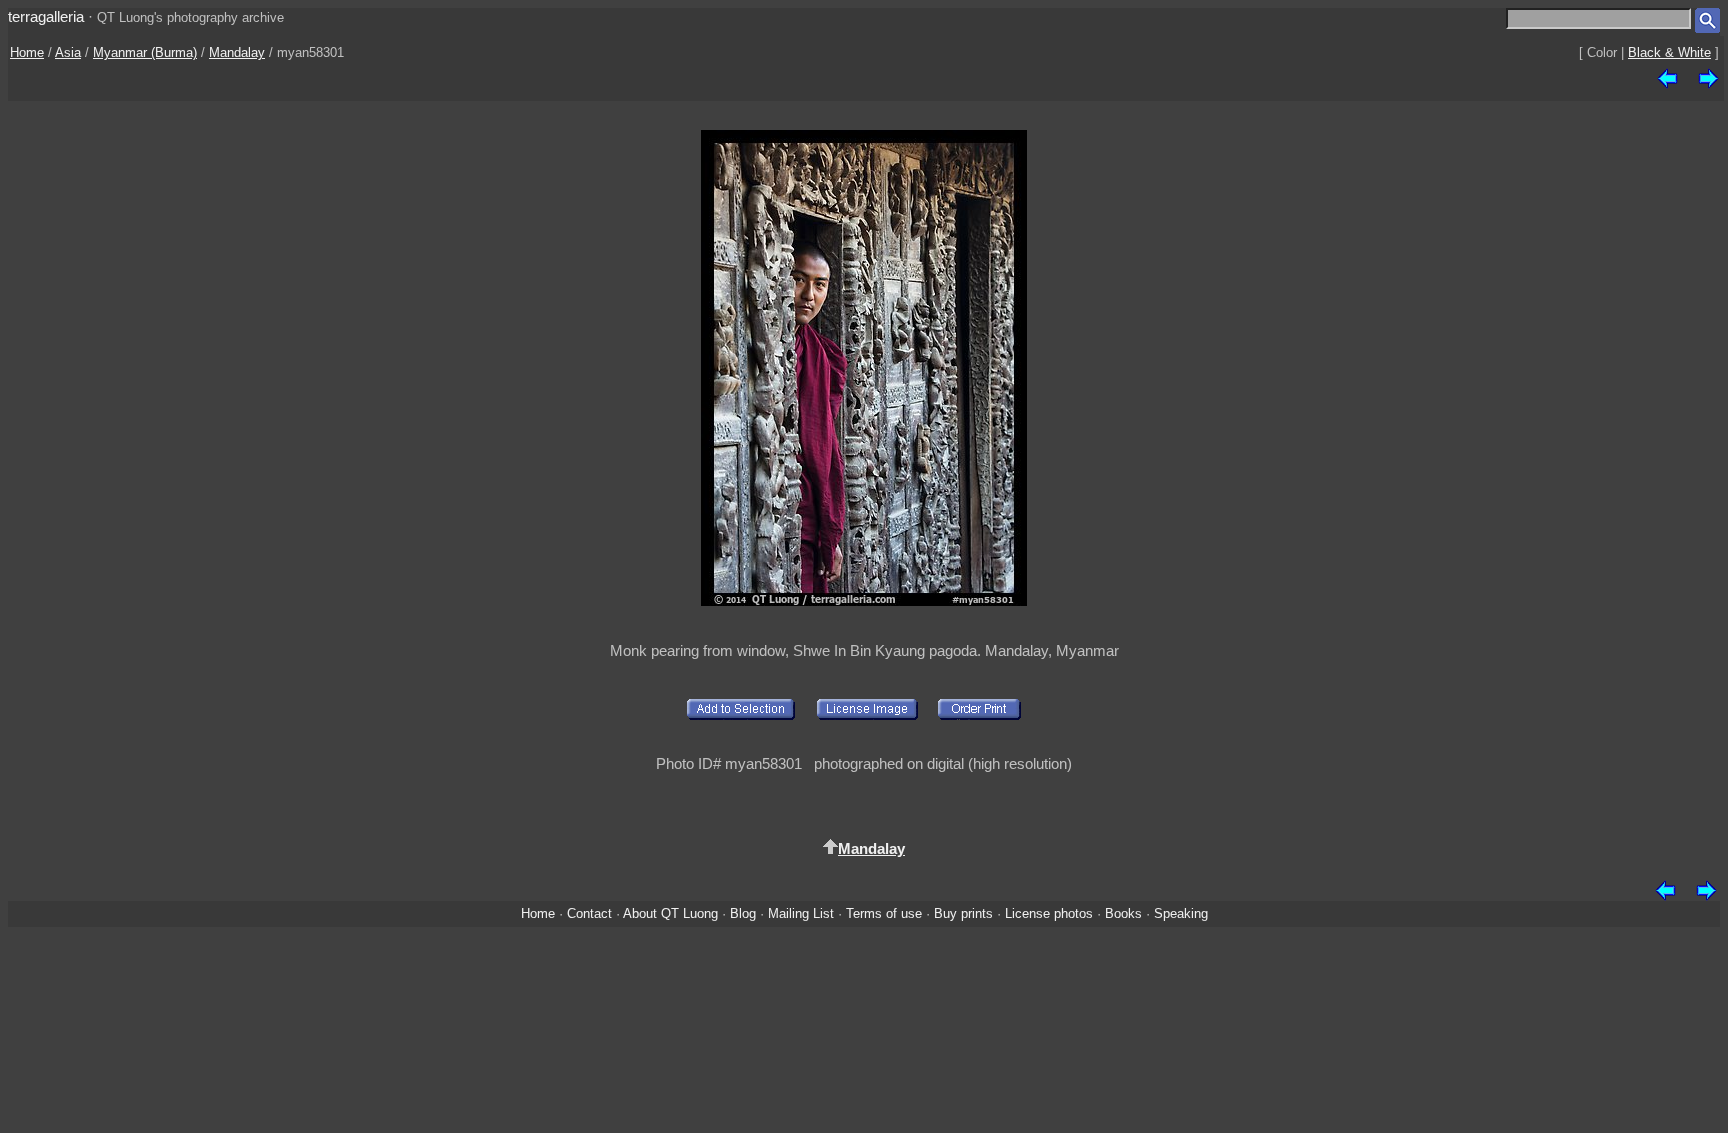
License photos (1049, 913)
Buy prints (963, 913)
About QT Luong (670, 913)
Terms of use (884, 913)
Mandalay (237, 52)
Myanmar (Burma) (145, 52)
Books (1123, 913)
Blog (743, 913)
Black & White (1669, 52)
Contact (589, 913)
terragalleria (46, 16)
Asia (68, 52)
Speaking (1181, 913)
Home (27, 52)
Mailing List (801, 913)
